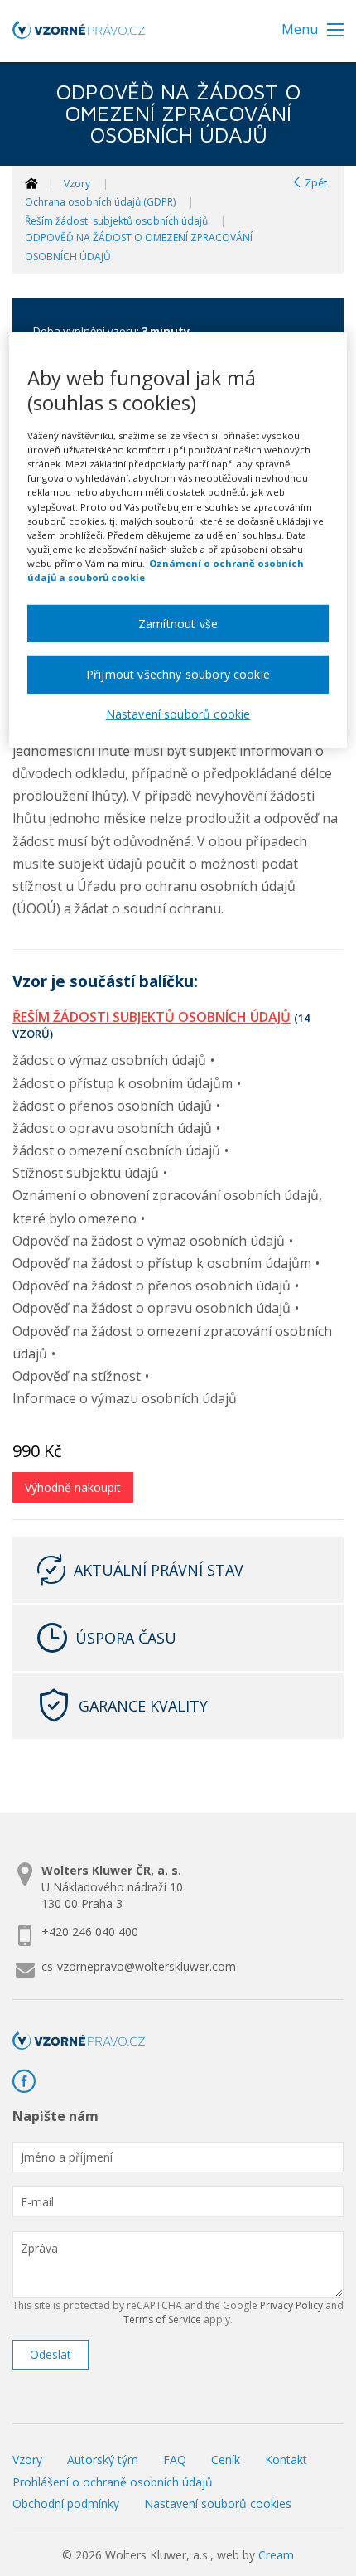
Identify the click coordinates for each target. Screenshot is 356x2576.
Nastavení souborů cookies (218, 2503)
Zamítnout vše (178, 624)
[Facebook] (30, 2082)
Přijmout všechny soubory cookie (178, 674)
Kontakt (286, 2460)
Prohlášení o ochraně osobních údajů (113, 2482)
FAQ (175, 2460)
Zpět (315, 182)
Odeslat (51, 2354)
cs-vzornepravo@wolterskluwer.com (139, 1966)
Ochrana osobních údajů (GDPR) (100, 202)
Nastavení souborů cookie (178, 714)
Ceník (226, 2460)
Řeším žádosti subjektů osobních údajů (116, 221)
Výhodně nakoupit (73, 1487)
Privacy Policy (291, 2305)
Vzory (77, 184)
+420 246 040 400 (90, 1932)
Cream (276, 2555)
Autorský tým (103, 2460)
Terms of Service (162, 2319)
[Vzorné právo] (79, 35)
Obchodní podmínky (66, 2503)
